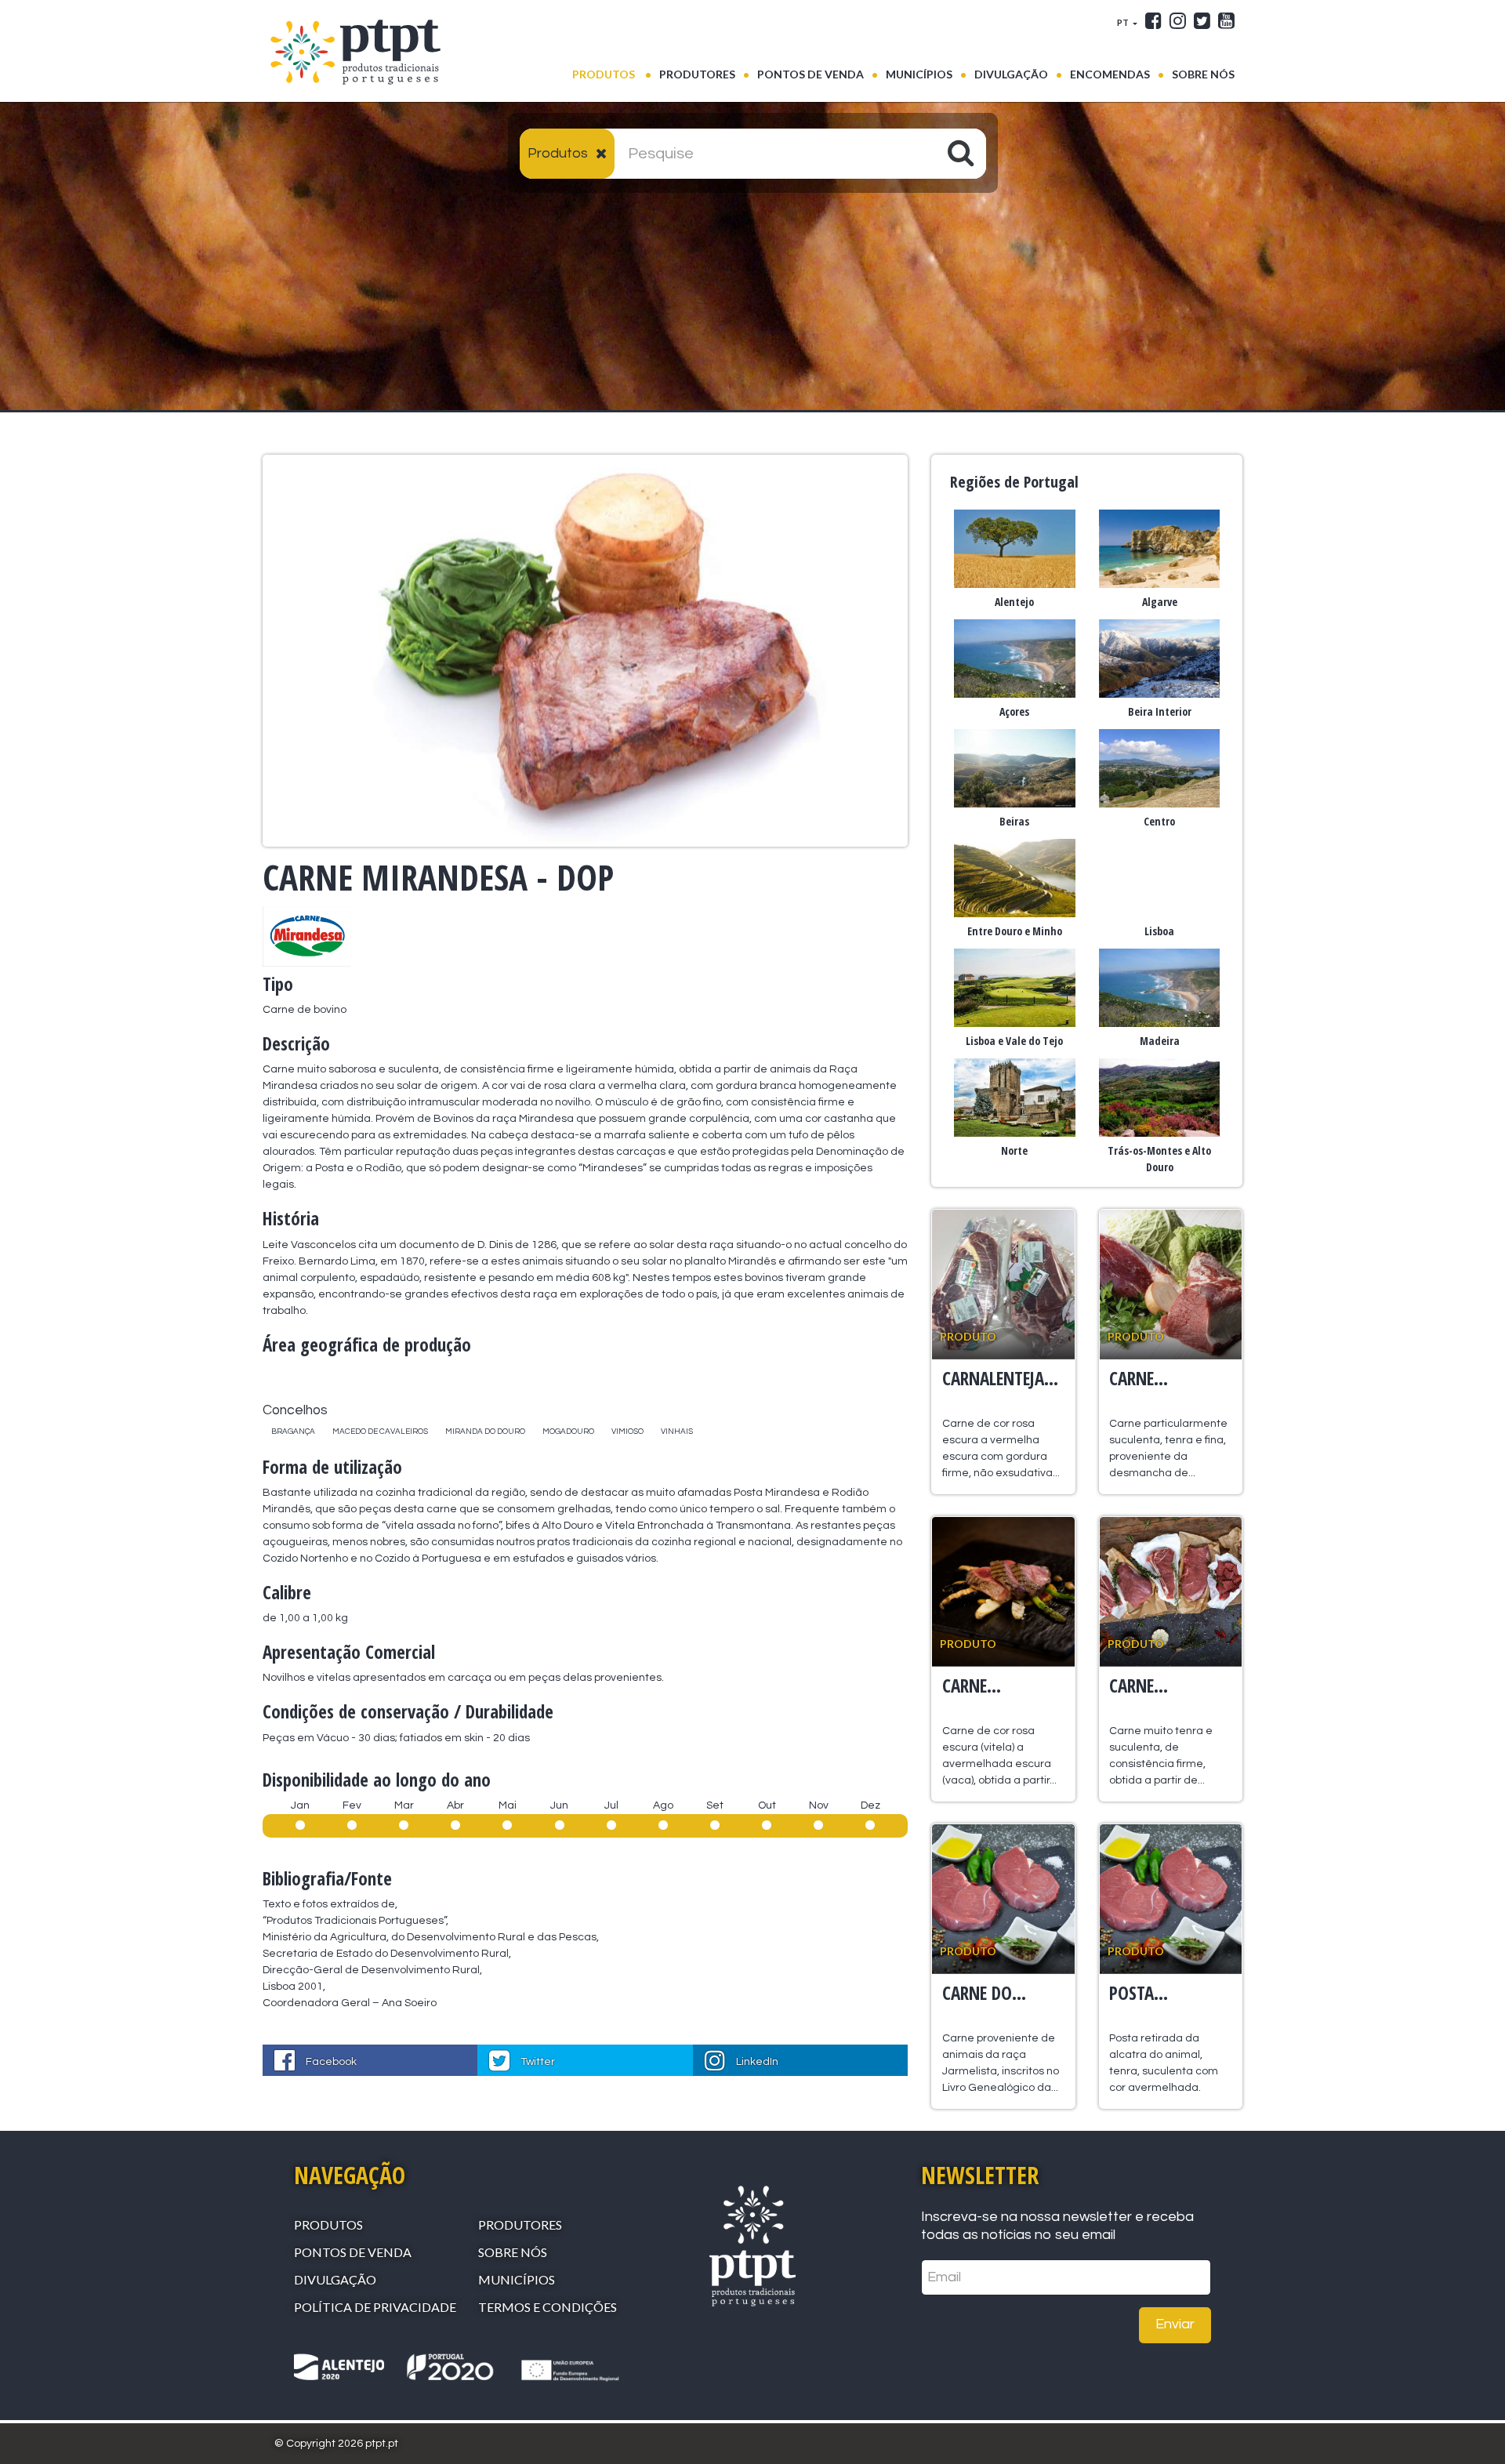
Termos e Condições (548, 2307)
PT (1124, 22)
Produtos (612, 74)
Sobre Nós (1203, 74)
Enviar (1175, 2324)
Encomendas (1110, 74)
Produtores (697, 74)
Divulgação (1011, 74)
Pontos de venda (811, 74)
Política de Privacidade (375, 2307)
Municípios (919, 74)
